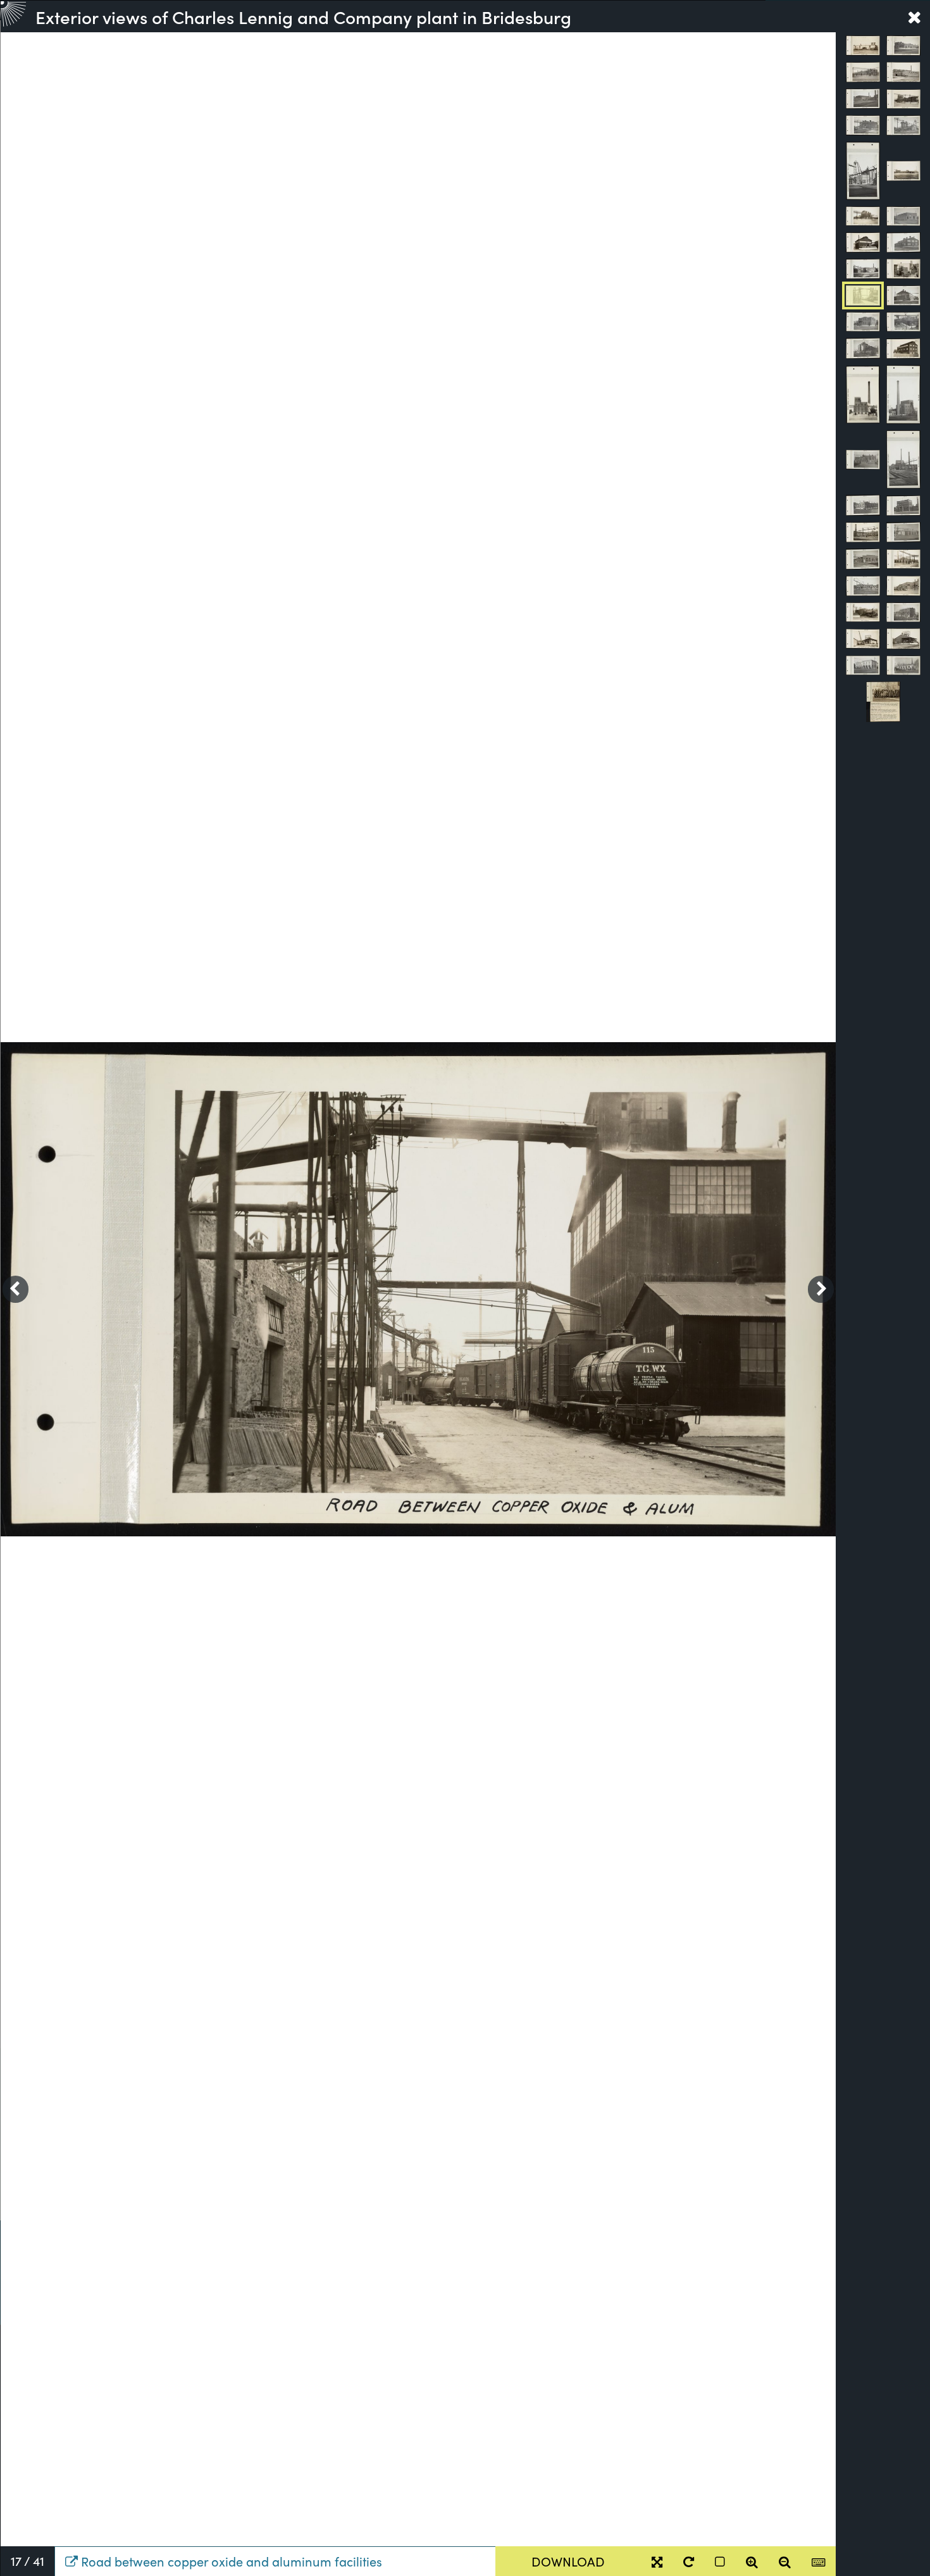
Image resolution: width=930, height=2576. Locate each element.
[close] (914, 16)
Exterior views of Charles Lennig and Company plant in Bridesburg (303, 16)
